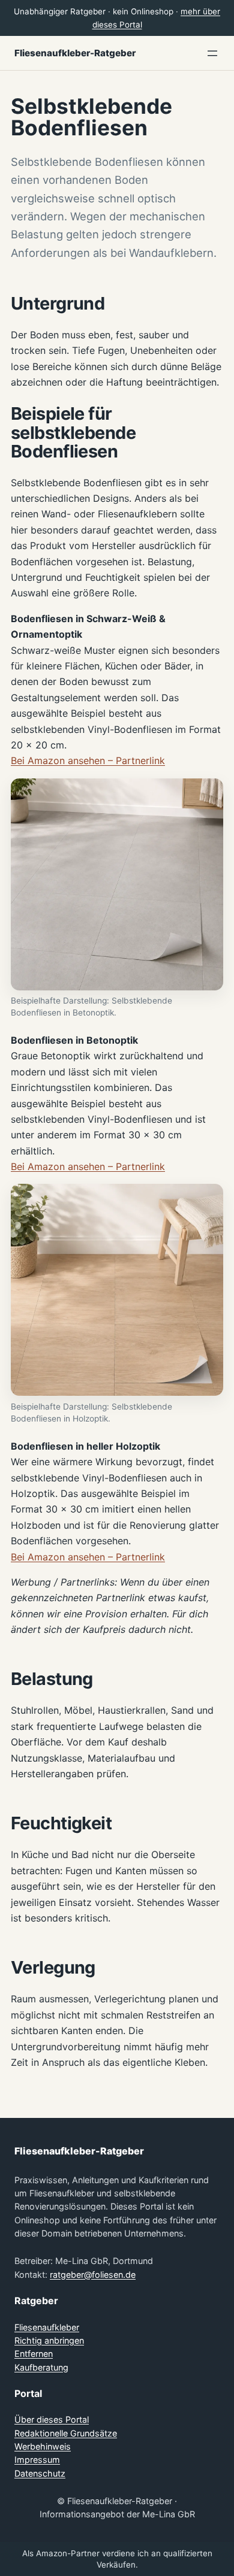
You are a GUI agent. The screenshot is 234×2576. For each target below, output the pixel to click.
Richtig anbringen (49, 2340)
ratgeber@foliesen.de (93, 2275)
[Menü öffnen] (212, 53)
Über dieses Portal (52, 2419)
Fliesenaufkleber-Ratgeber (75, 53)
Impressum (37, 2460)
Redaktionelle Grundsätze (66, 2433)
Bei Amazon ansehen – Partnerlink (88, 760)
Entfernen (34, 2354)
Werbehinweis (43, 2446)
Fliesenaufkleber (47, 2327)
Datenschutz (40, 2473)
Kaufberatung (41, 2367)
